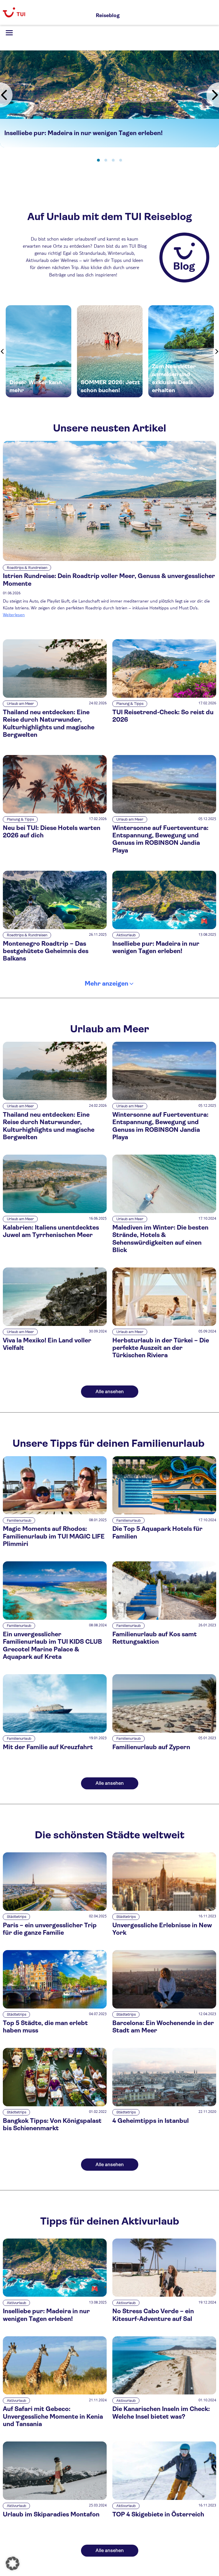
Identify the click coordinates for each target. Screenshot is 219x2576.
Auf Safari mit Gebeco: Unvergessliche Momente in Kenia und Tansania (53, 2416)
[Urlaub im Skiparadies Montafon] (55, 2498)
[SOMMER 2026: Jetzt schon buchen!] (110, 351)
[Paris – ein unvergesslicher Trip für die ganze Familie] (55, 1909)
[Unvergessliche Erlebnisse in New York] (164, 1909)
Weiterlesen (14, 614)
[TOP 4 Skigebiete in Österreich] (164, 2498)
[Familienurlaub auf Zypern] (164, 1731)
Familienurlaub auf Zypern (151, 1747)
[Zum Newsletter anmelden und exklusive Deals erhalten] (181, 351)
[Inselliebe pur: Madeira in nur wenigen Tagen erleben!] (164, 928)
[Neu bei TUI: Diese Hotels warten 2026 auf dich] (55, 812)
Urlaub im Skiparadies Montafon (51, 2514)
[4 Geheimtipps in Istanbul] (164, 2105)
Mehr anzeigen (107, 983)
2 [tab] (106, 160)
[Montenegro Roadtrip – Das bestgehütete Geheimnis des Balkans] (55, 928)
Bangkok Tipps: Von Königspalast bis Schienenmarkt (52, 2124)
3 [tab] (113, 160)
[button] (13, 2563)
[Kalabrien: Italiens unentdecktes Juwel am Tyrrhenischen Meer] (55, 1211)
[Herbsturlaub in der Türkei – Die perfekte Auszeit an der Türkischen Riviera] (164, 1324)
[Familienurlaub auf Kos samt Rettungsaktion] (164, 1618)
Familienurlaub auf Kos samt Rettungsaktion (155, 1638)
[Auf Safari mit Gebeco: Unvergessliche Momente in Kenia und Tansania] (55, 2393)
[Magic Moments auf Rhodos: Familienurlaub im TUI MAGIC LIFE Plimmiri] (55, 1513)
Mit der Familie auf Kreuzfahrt (48, 1747)
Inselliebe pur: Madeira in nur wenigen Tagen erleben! (156, 947)
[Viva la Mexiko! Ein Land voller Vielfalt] (55, 1324)
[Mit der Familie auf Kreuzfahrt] (55, 1731)
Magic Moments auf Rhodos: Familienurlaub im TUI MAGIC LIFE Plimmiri (54, 1536)
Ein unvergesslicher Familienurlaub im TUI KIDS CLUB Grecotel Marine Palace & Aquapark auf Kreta (52, 1645)
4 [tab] (121, 160)
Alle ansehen (110, 1392)
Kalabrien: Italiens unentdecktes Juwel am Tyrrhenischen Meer (51, 1231)
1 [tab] (98, 160)
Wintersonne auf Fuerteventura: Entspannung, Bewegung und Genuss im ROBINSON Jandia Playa (160, 839)
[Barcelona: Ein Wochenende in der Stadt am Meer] (164, 2007)
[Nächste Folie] (213, 95)
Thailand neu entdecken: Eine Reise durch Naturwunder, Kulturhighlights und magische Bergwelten (49, 723)
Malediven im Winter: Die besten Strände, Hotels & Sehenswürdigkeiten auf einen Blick (160, 1239)
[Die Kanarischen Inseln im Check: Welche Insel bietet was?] (164, 2393)
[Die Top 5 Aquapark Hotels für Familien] (164, 1513)
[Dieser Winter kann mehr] (38, 351)
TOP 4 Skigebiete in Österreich (158, 2514)
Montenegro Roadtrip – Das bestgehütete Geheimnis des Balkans (46, 951)
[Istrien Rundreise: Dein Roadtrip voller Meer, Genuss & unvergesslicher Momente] (109, 501)
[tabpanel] (109, 99)
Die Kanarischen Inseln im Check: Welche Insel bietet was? (161, 2413)
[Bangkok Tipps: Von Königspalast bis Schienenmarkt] (55, 2105)
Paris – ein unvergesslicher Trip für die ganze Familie (50, 1929)
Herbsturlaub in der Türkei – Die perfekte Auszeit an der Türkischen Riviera (161, 1348)
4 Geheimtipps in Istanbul (151, 2121)
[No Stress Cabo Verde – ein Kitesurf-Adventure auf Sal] (164, 2295)
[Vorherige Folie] (6, 95)
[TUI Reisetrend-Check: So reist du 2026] (164, 696)
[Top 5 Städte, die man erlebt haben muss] (55, 2007)
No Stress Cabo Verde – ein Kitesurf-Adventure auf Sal (153, 2315)
